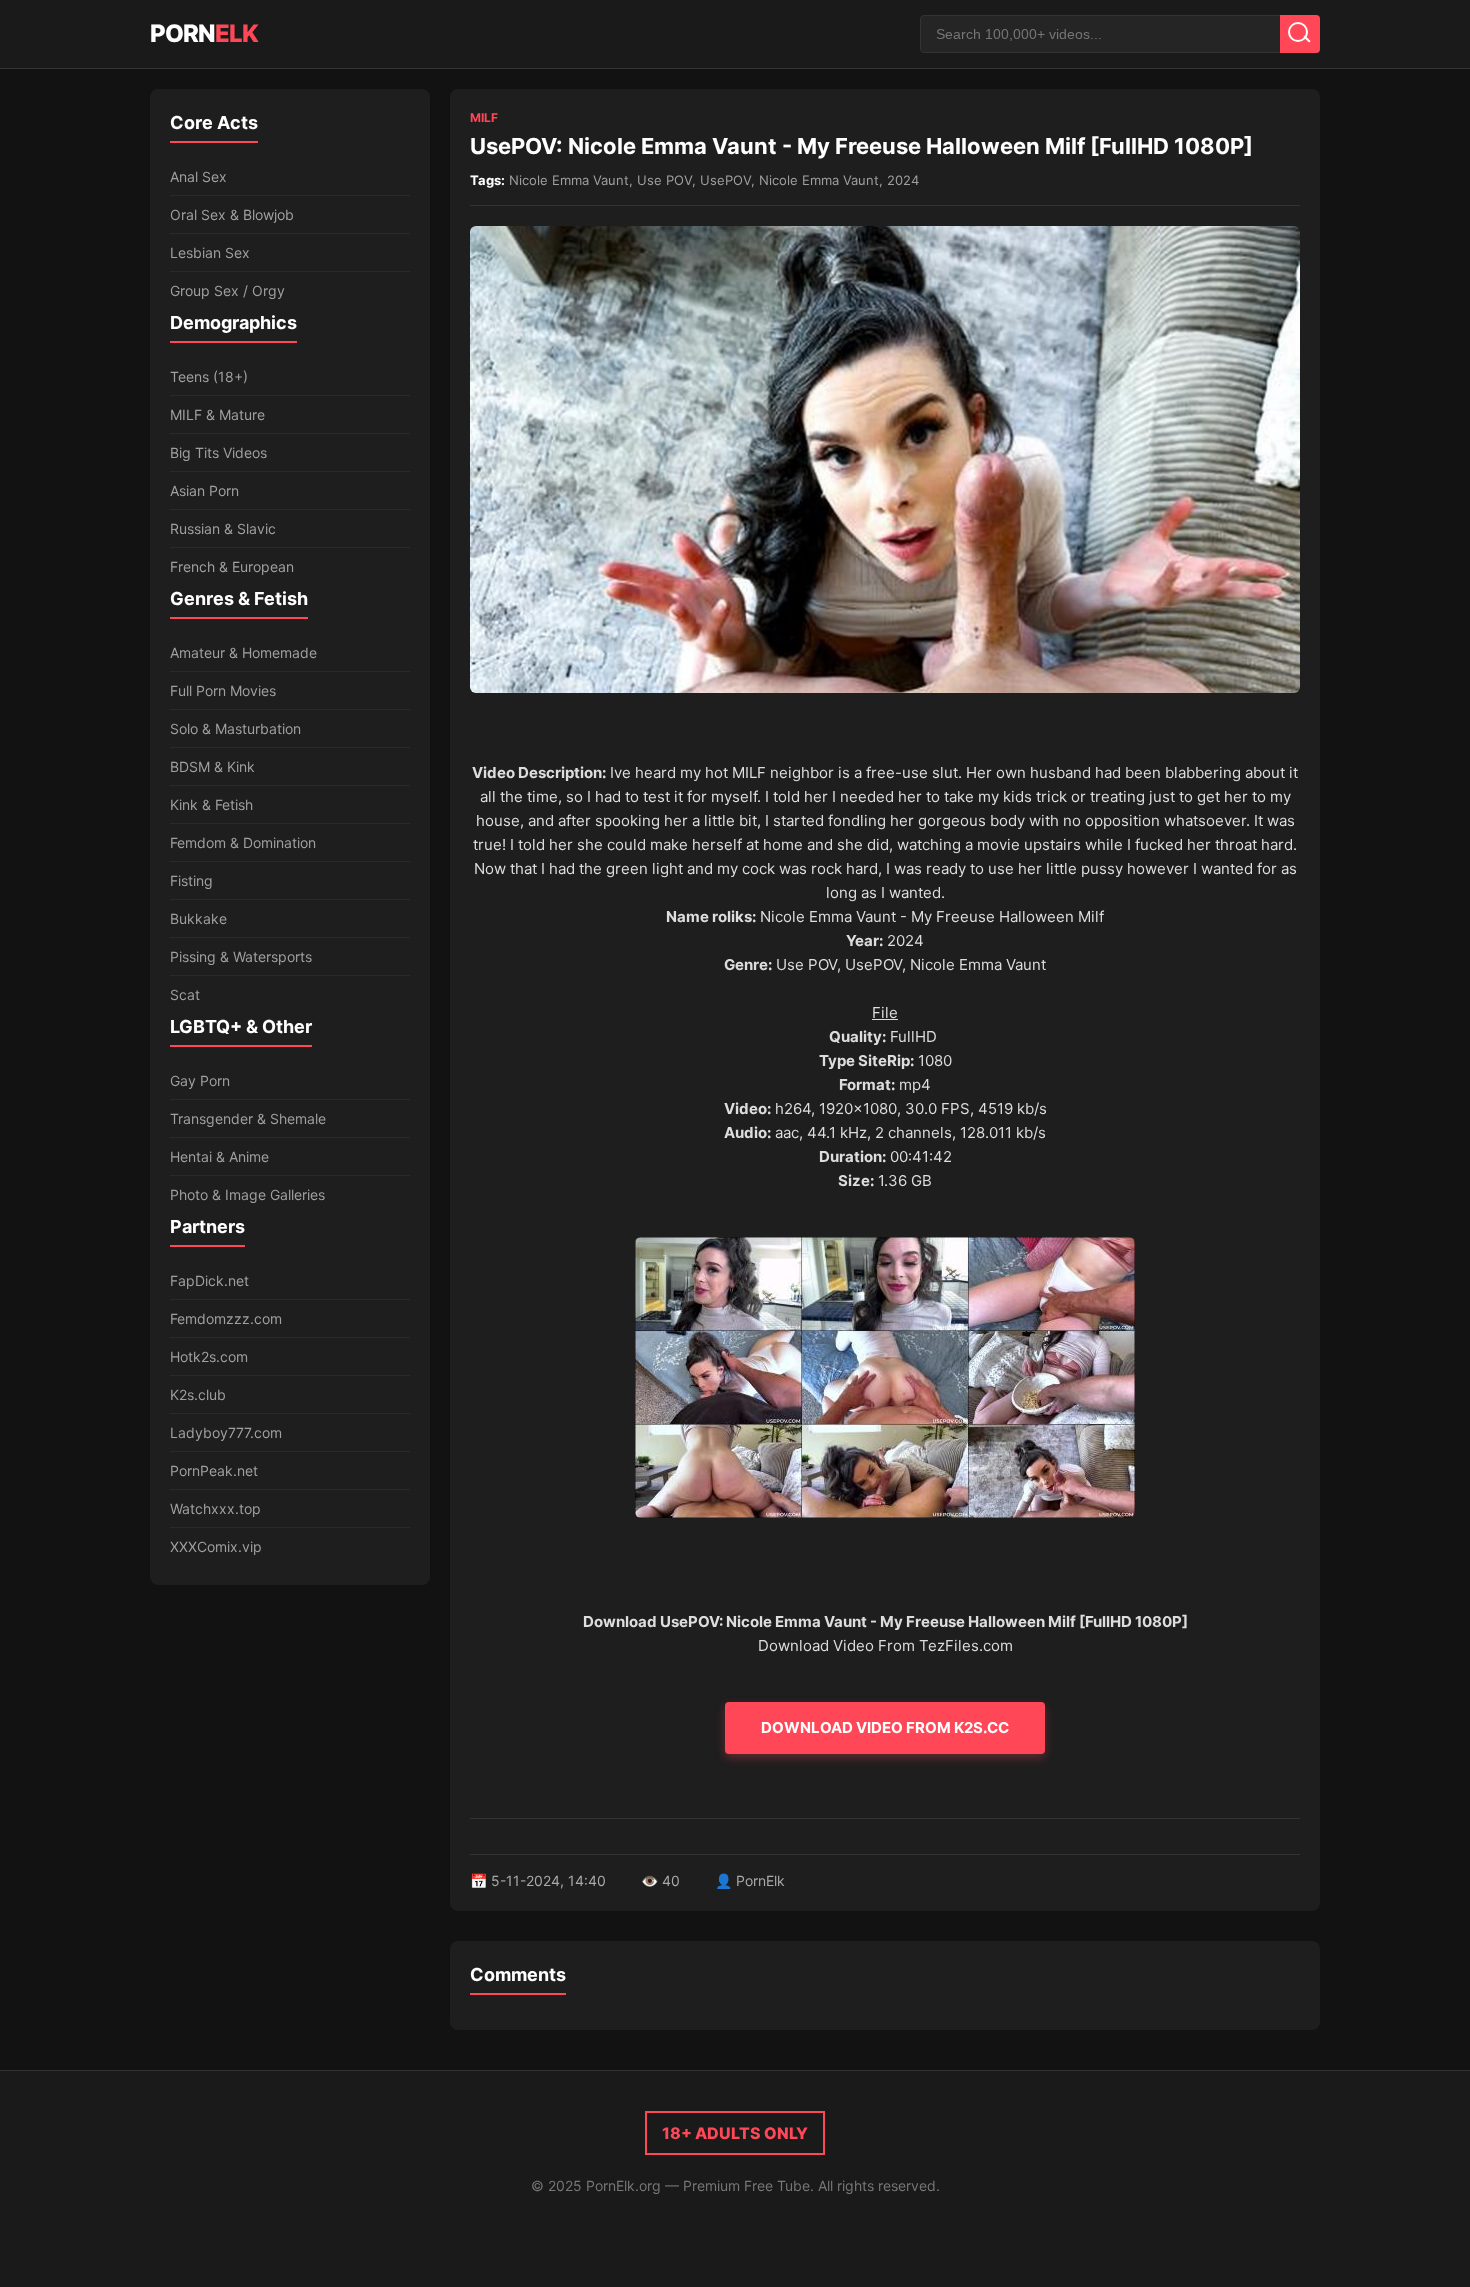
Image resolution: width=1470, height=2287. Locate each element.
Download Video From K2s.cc (885, 1727)
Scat (185, 994)
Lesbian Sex (210, 252)
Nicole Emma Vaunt (569, 180)
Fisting (191, 880)
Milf (484, 117)
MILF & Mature (217, 414)
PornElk (760, 1880)
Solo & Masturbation (235, 728)
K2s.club (198, 1394)
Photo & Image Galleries (247, 1194)
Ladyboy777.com (226, 1432)
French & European (232, 566)
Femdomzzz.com (226, 1318)
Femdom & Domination (243, 842)
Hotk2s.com (209, 1356)
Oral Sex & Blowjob (232, 214)
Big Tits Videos (218, 452)
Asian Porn (204, 490)
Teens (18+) (209, 376)
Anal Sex (198, 176)
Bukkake (198, 918)
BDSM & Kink (212, 766)
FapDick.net (209, 1280)
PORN (204, 33)
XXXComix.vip (216, 1546)
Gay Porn (200, 1080)
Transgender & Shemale (248, 1118)
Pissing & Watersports (241, 956)
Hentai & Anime (219, 1156)
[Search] (1300, 34)
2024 (903, 180)
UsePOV (725, 180)
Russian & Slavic (223, 528)
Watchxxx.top (215, 1508)
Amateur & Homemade (243, 652)
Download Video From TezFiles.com (885, 1645)
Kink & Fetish (211, 804)
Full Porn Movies (223, 690)
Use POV (664, 180)
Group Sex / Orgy (227, 290)
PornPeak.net (214, 1470)
